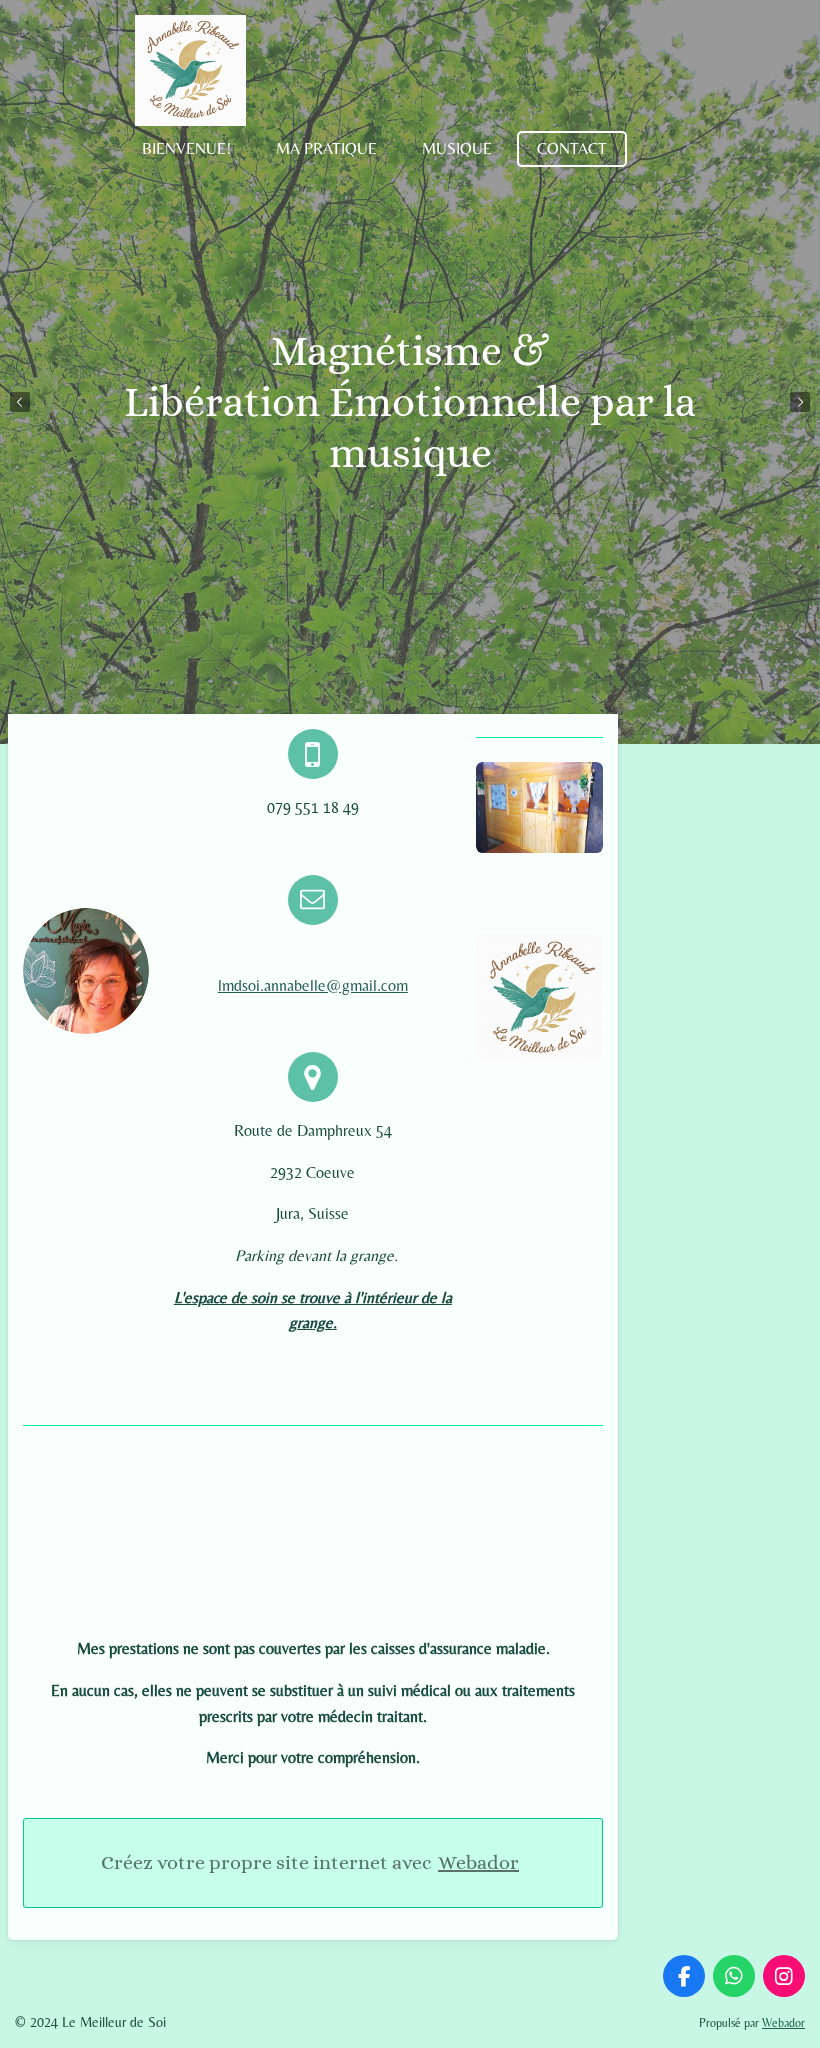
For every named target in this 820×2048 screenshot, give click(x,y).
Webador (478, 1862)
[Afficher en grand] (539, 807)
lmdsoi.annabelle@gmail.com (313, 985)
